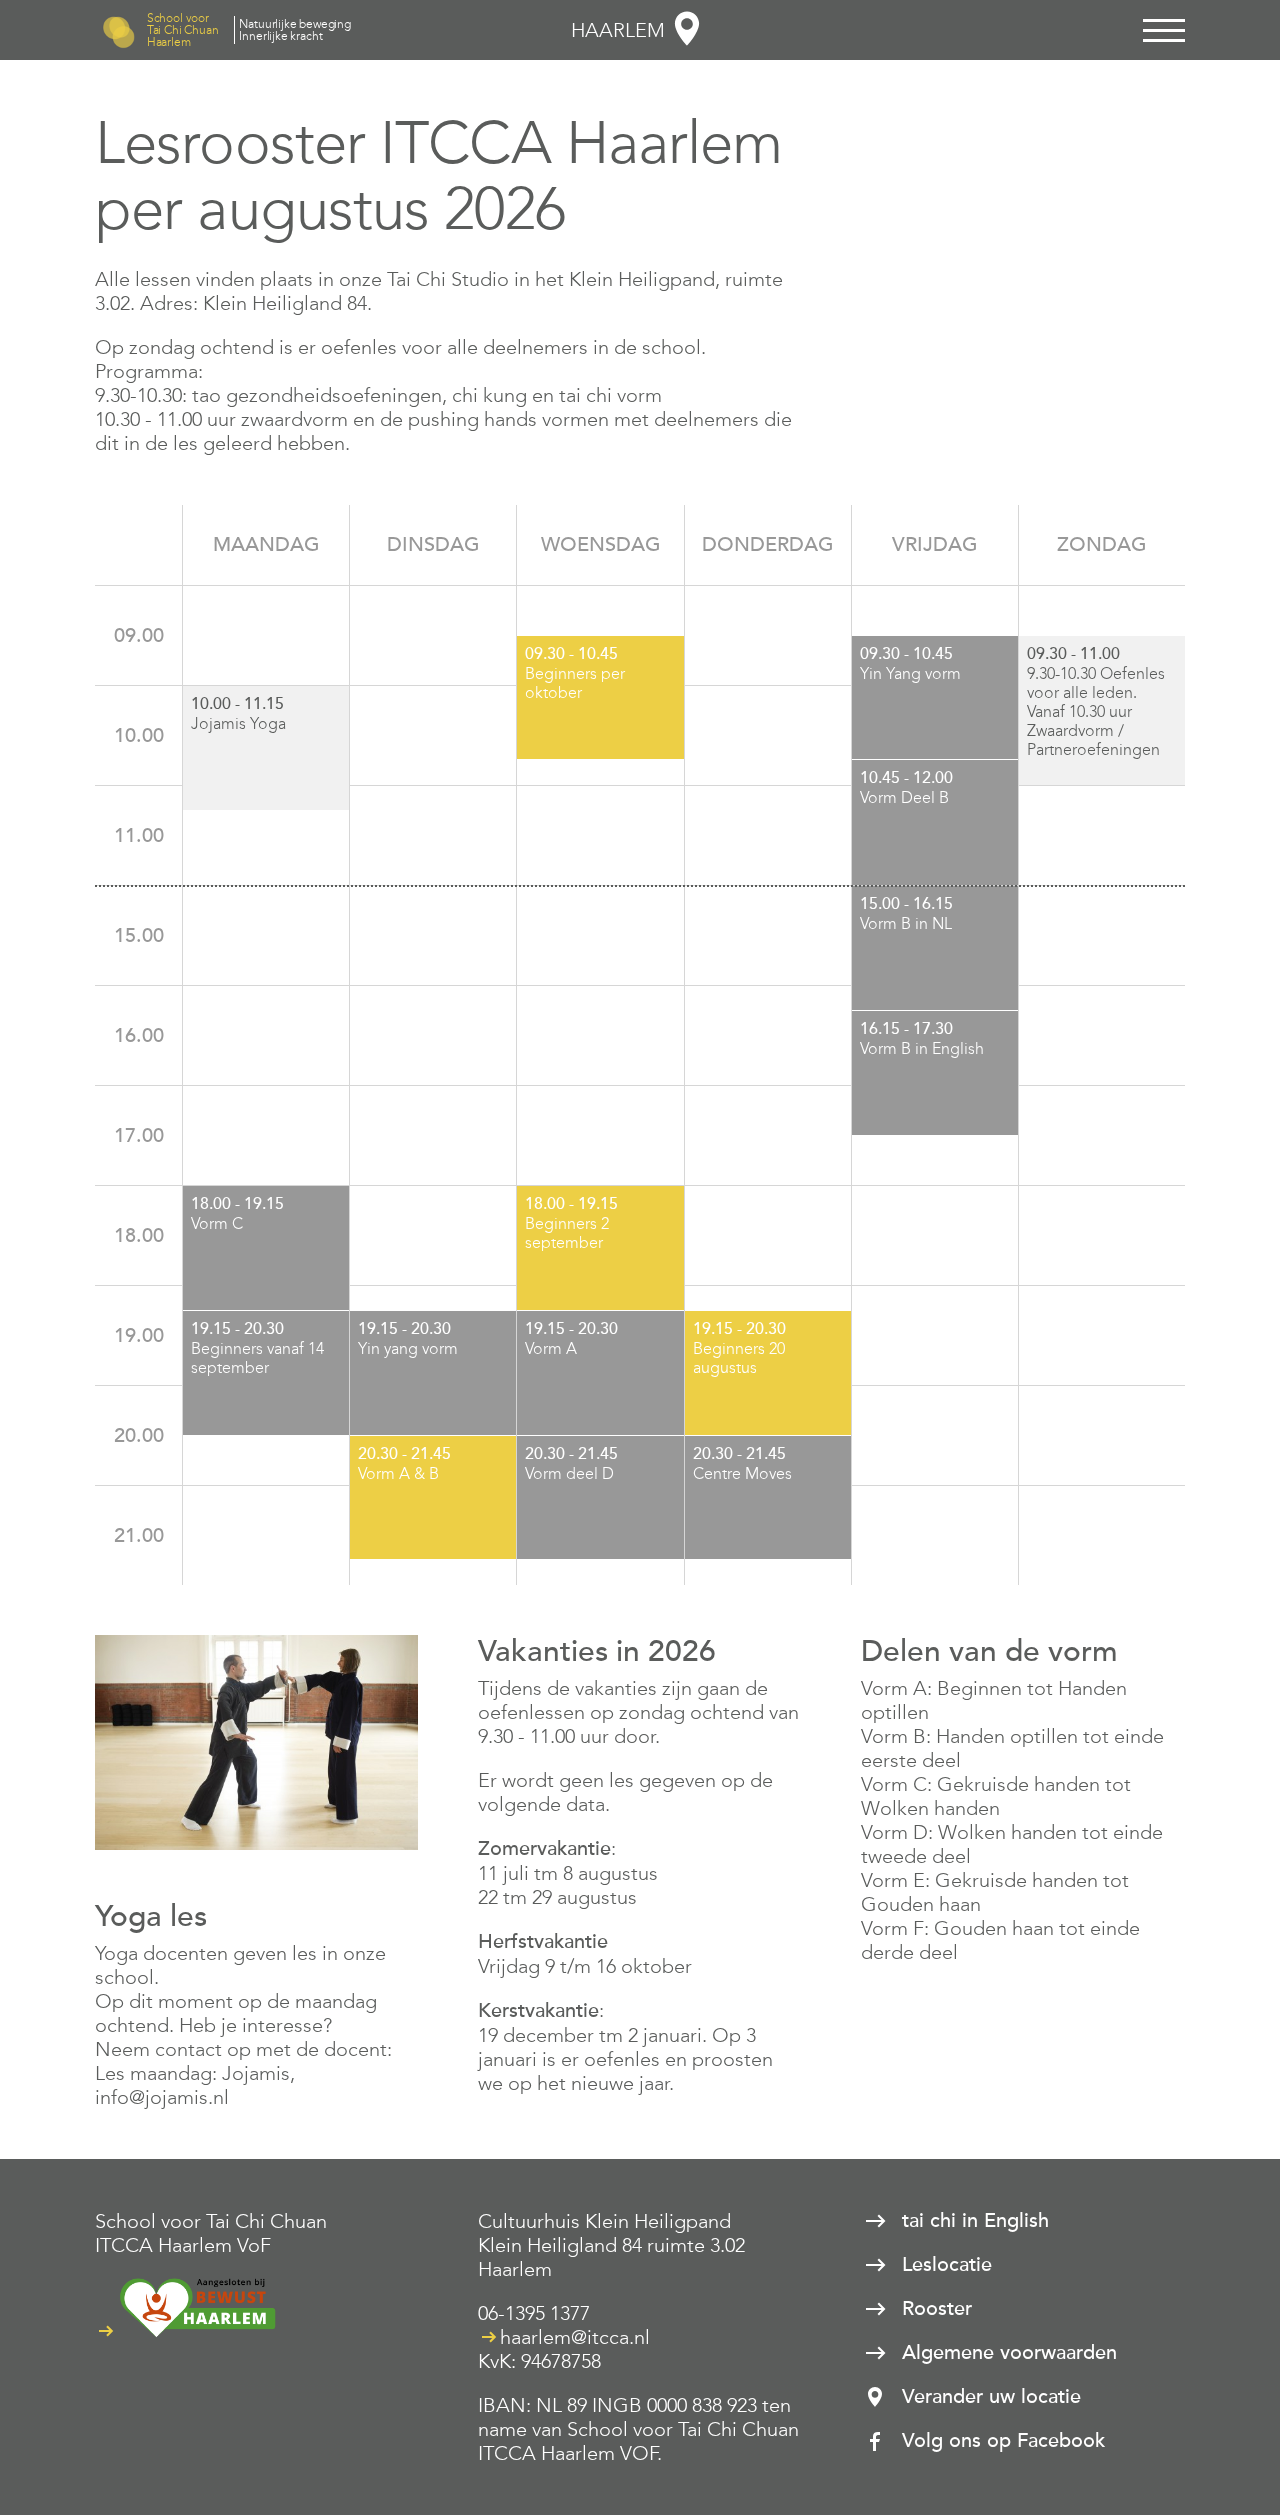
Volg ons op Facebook (1003, 2441)
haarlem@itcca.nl (575, 2337)
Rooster (937, 2309)
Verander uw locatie (991, 2397)
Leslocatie (947, 2265)
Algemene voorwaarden (1009, 2353)
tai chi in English (975, 2221)
